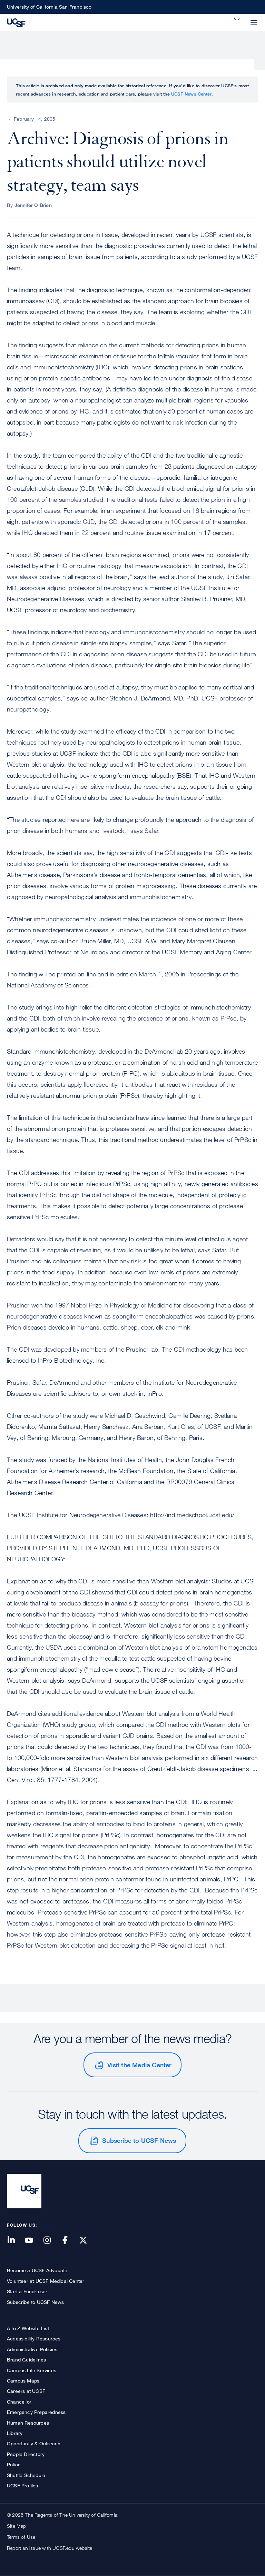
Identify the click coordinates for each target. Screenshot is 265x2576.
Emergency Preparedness (36, 2412)
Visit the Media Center (139, 2065)
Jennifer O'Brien (33, 205)
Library (15, 2433)
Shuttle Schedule (26, 2475)
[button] (237, 19)
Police (14, 2464)
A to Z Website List (28, 2328)
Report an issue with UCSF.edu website (50, 2548)
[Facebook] (69, 2241)
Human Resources (28, 2423)
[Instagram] (51, 2241)
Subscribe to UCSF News (139, 2140)
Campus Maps (23, 2381)
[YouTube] (33, 2241)
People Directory (26, 2454)
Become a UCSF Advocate (37, 2270)
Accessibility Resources (34, 2339)
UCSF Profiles (23, 2485)
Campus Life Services (32, 2370)
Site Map (17, 2526)
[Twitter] (87, 2241)
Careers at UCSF (26, 2391)
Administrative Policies (32, 2349)
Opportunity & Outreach (34, 2443)
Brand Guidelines (26, 2360)
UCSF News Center (191, 94)
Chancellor (19, 2402)
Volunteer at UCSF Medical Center (46, 2281)
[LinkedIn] (15, 2241)
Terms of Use (21, 2537)
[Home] (16, 22)
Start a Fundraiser (27, 2291)
